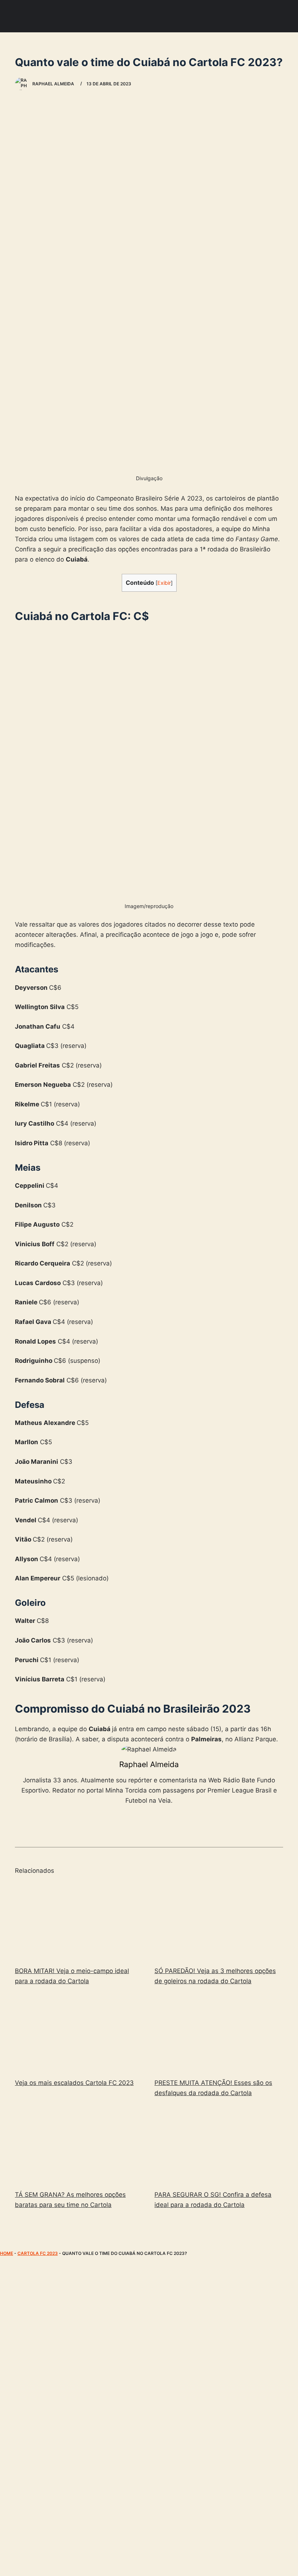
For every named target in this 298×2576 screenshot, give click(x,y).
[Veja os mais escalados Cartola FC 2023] (79, 2033)
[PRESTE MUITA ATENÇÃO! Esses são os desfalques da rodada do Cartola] (219, 2033)
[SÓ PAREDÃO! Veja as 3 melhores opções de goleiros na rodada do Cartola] (219, 1921)
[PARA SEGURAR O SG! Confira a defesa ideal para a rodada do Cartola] (219, 2145)
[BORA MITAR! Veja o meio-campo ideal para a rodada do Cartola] (79, 1921)
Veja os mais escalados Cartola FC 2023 (74, 2083)
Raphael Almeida (149, 1764)
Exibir (164, 583)
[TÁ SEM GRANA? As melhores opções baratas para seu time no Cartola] (79, 2145)
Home (7, 2253)
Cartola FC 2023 (38, 2253)
